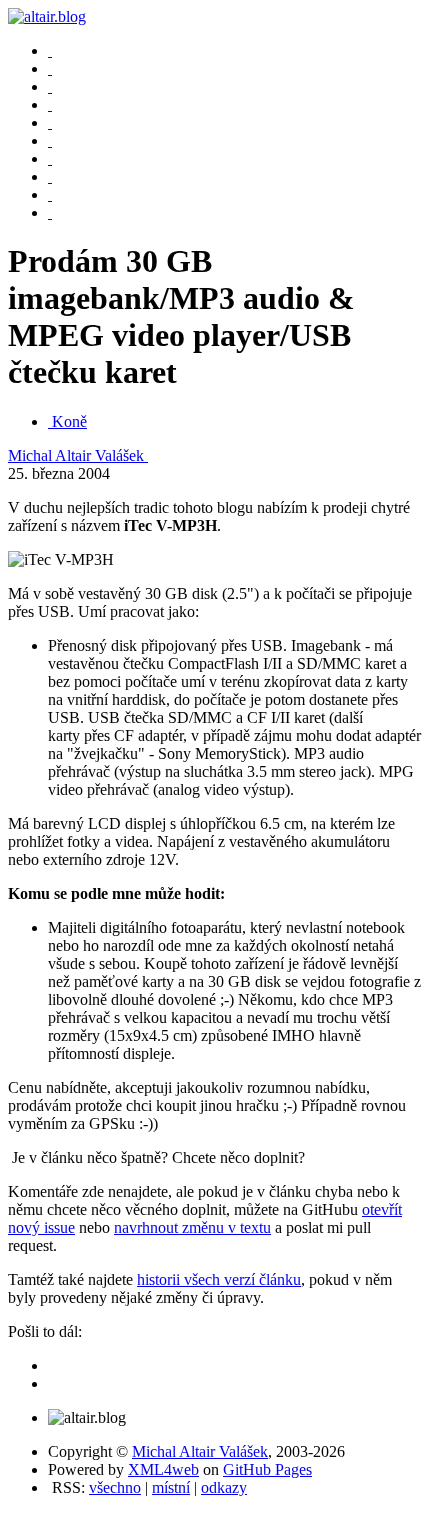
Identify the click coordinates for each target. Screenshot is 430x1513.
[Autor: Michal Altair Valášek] (50, 50)
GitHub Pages (267, 1469)
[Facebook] (50, 158)
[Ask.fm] (50, 212)
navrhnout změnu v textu (192, 1227)
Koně (69, 421)
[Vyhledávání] (50, 122)
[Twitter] (50, 176)
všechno (115, 1487)
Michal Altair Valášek (78, 455)
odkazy (224, 1487)
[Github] (50, 194)
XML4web (163, 1469)
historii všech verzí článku (219, 1279)
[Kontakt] (50, 140)
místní (171, 1487)
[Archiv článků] (50, 68)
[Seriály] (50, 104)
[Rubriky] (50, 86)
